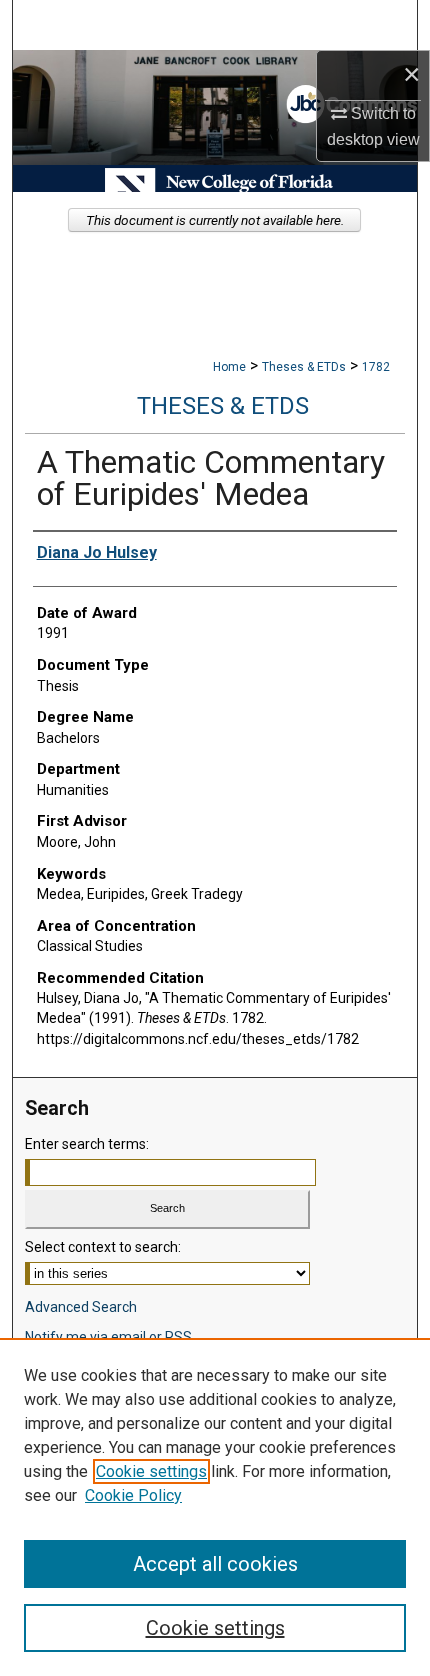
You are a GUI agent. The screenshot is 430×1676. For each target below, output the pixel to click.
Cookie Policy (133, 1495)
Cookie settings (151, 1471)
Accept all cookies (215, 1564)
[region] (215, 1507)
